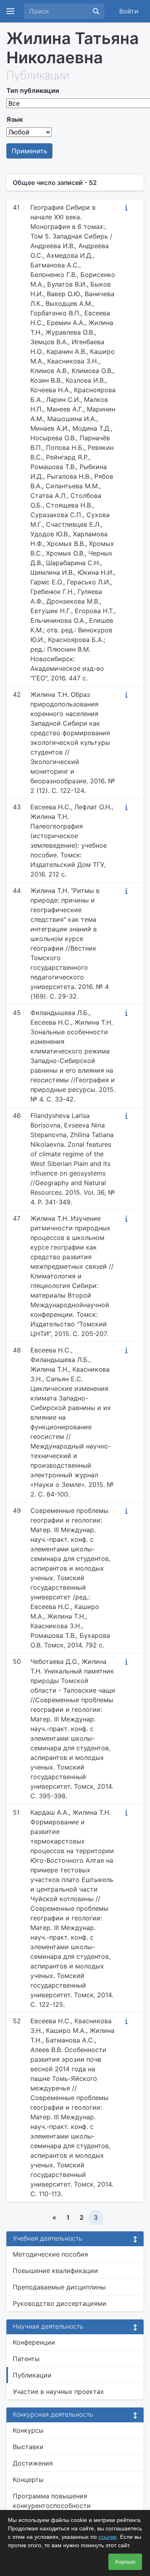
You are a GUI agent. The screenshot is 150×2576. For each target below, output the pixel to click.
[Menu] (10, 11)
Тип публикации (33, 90)
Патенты (26, 2359)
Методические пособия (50, 2254)
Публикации (32, 2375)
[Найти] (96, 11)
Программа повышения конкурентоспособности (52, 2501)
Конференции (34, 2342)
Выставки (28, 2447)
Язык (15, 119)
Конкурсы (28, 2430)
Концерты (28, 2480)
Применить (29, 151)
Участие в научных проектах (58, 2391)
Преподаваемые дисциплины (59, 2287)
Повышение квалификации (55, 2271)
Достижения (33, 2463)
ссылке (108, 2537)
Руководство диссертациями (60, 2303)
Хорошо (125, 2562)
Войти (129, 11)
